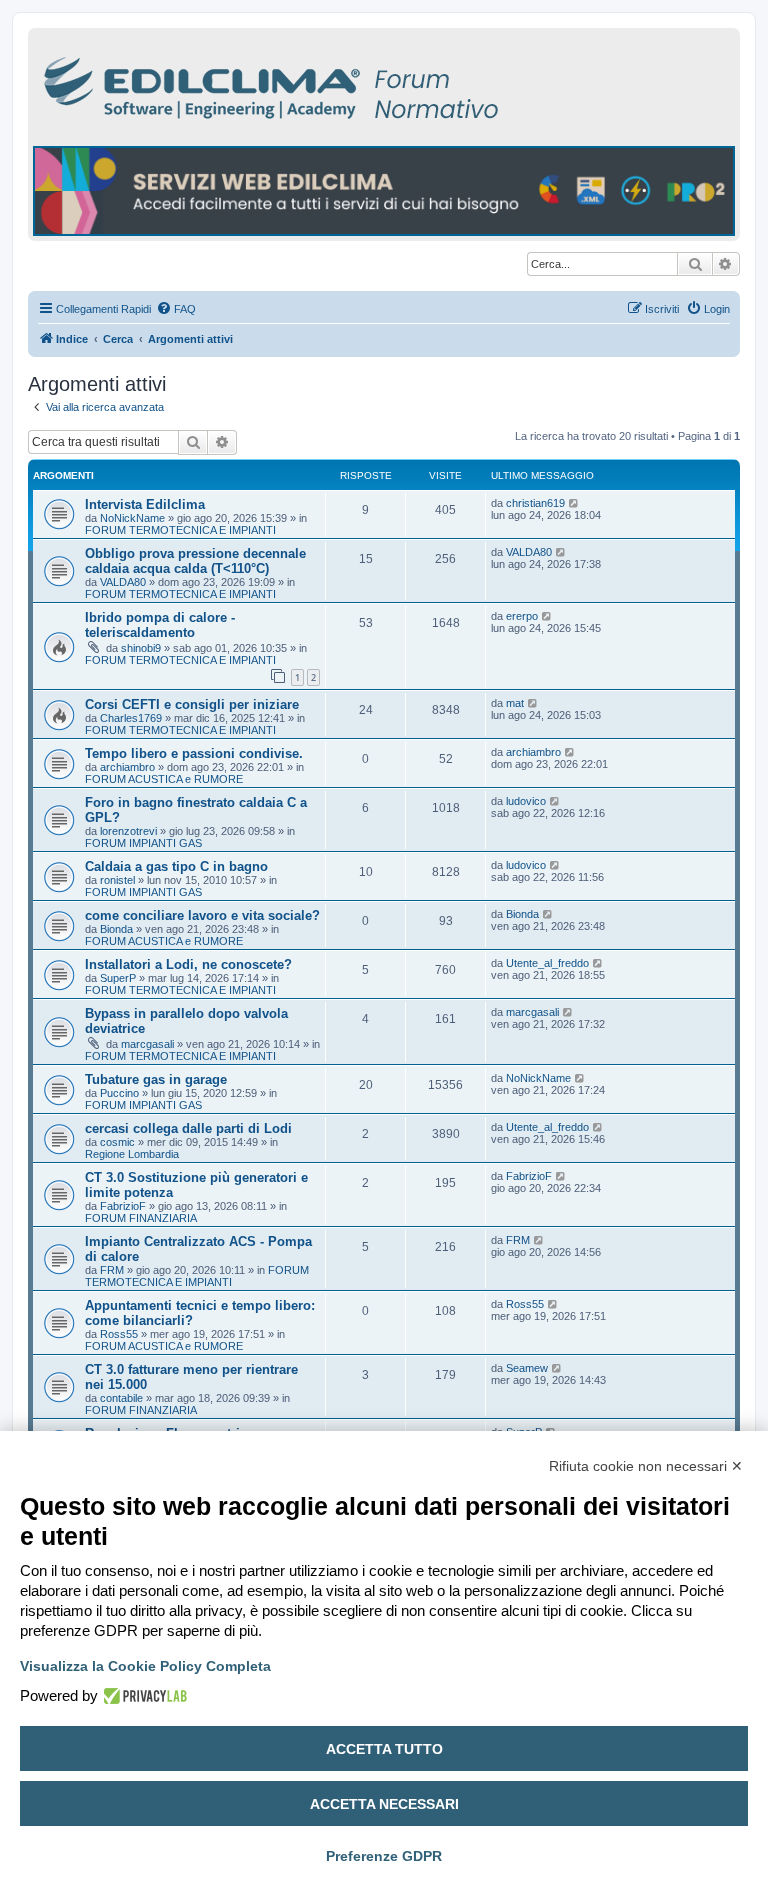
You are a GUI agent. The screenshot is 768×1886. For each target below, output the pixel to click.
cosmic (117, 1142)
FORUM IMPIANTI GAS (143, 843)
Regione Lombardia (132, 1154)
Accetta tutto (384, 1749)
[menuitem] (176, 309)
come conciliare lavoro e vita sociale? (202, 915)
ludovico (526, 801)
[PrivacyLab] (142, 1696)
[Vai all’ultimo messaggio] (574, 503)
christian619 (535, 503)
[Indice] (358, 84)
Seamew (527, 1368)
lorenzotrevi (128, 831)
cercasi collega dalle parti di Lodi (188, 1128)
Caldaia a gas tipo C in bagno (176, 866)
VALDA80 (123, 582)
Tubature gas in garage (156, 1079)
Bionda (116, 929)
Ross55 (119, 1334)
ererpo (522, 616)
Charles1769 (131, 718)
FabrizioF (123, 1206)
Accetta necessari (384, 1804)
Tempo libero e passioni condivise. (194, 753)
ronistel (117, 880)
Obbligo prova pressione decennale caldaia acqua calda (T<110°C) (195, 561)
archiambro (127, 767)
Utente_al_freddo (547, 963)
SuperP (118, 978)
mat (515, 703)
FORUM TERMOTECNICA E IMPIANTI (180, 530)
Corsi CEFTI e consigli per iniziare (192, 704)
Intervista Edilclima (145, 504)
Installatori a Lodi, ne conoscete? (188, 964)
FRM (112, 1270)
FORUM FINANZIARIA (141, 1218)
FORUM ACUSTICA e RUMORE (164, 779)
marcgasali (147, 1044)
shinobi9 (141, 648)
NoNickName (132, 518)
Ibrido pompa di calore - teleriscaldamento (160, 625)
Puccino (119, 1093)
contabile (121, 1398)
